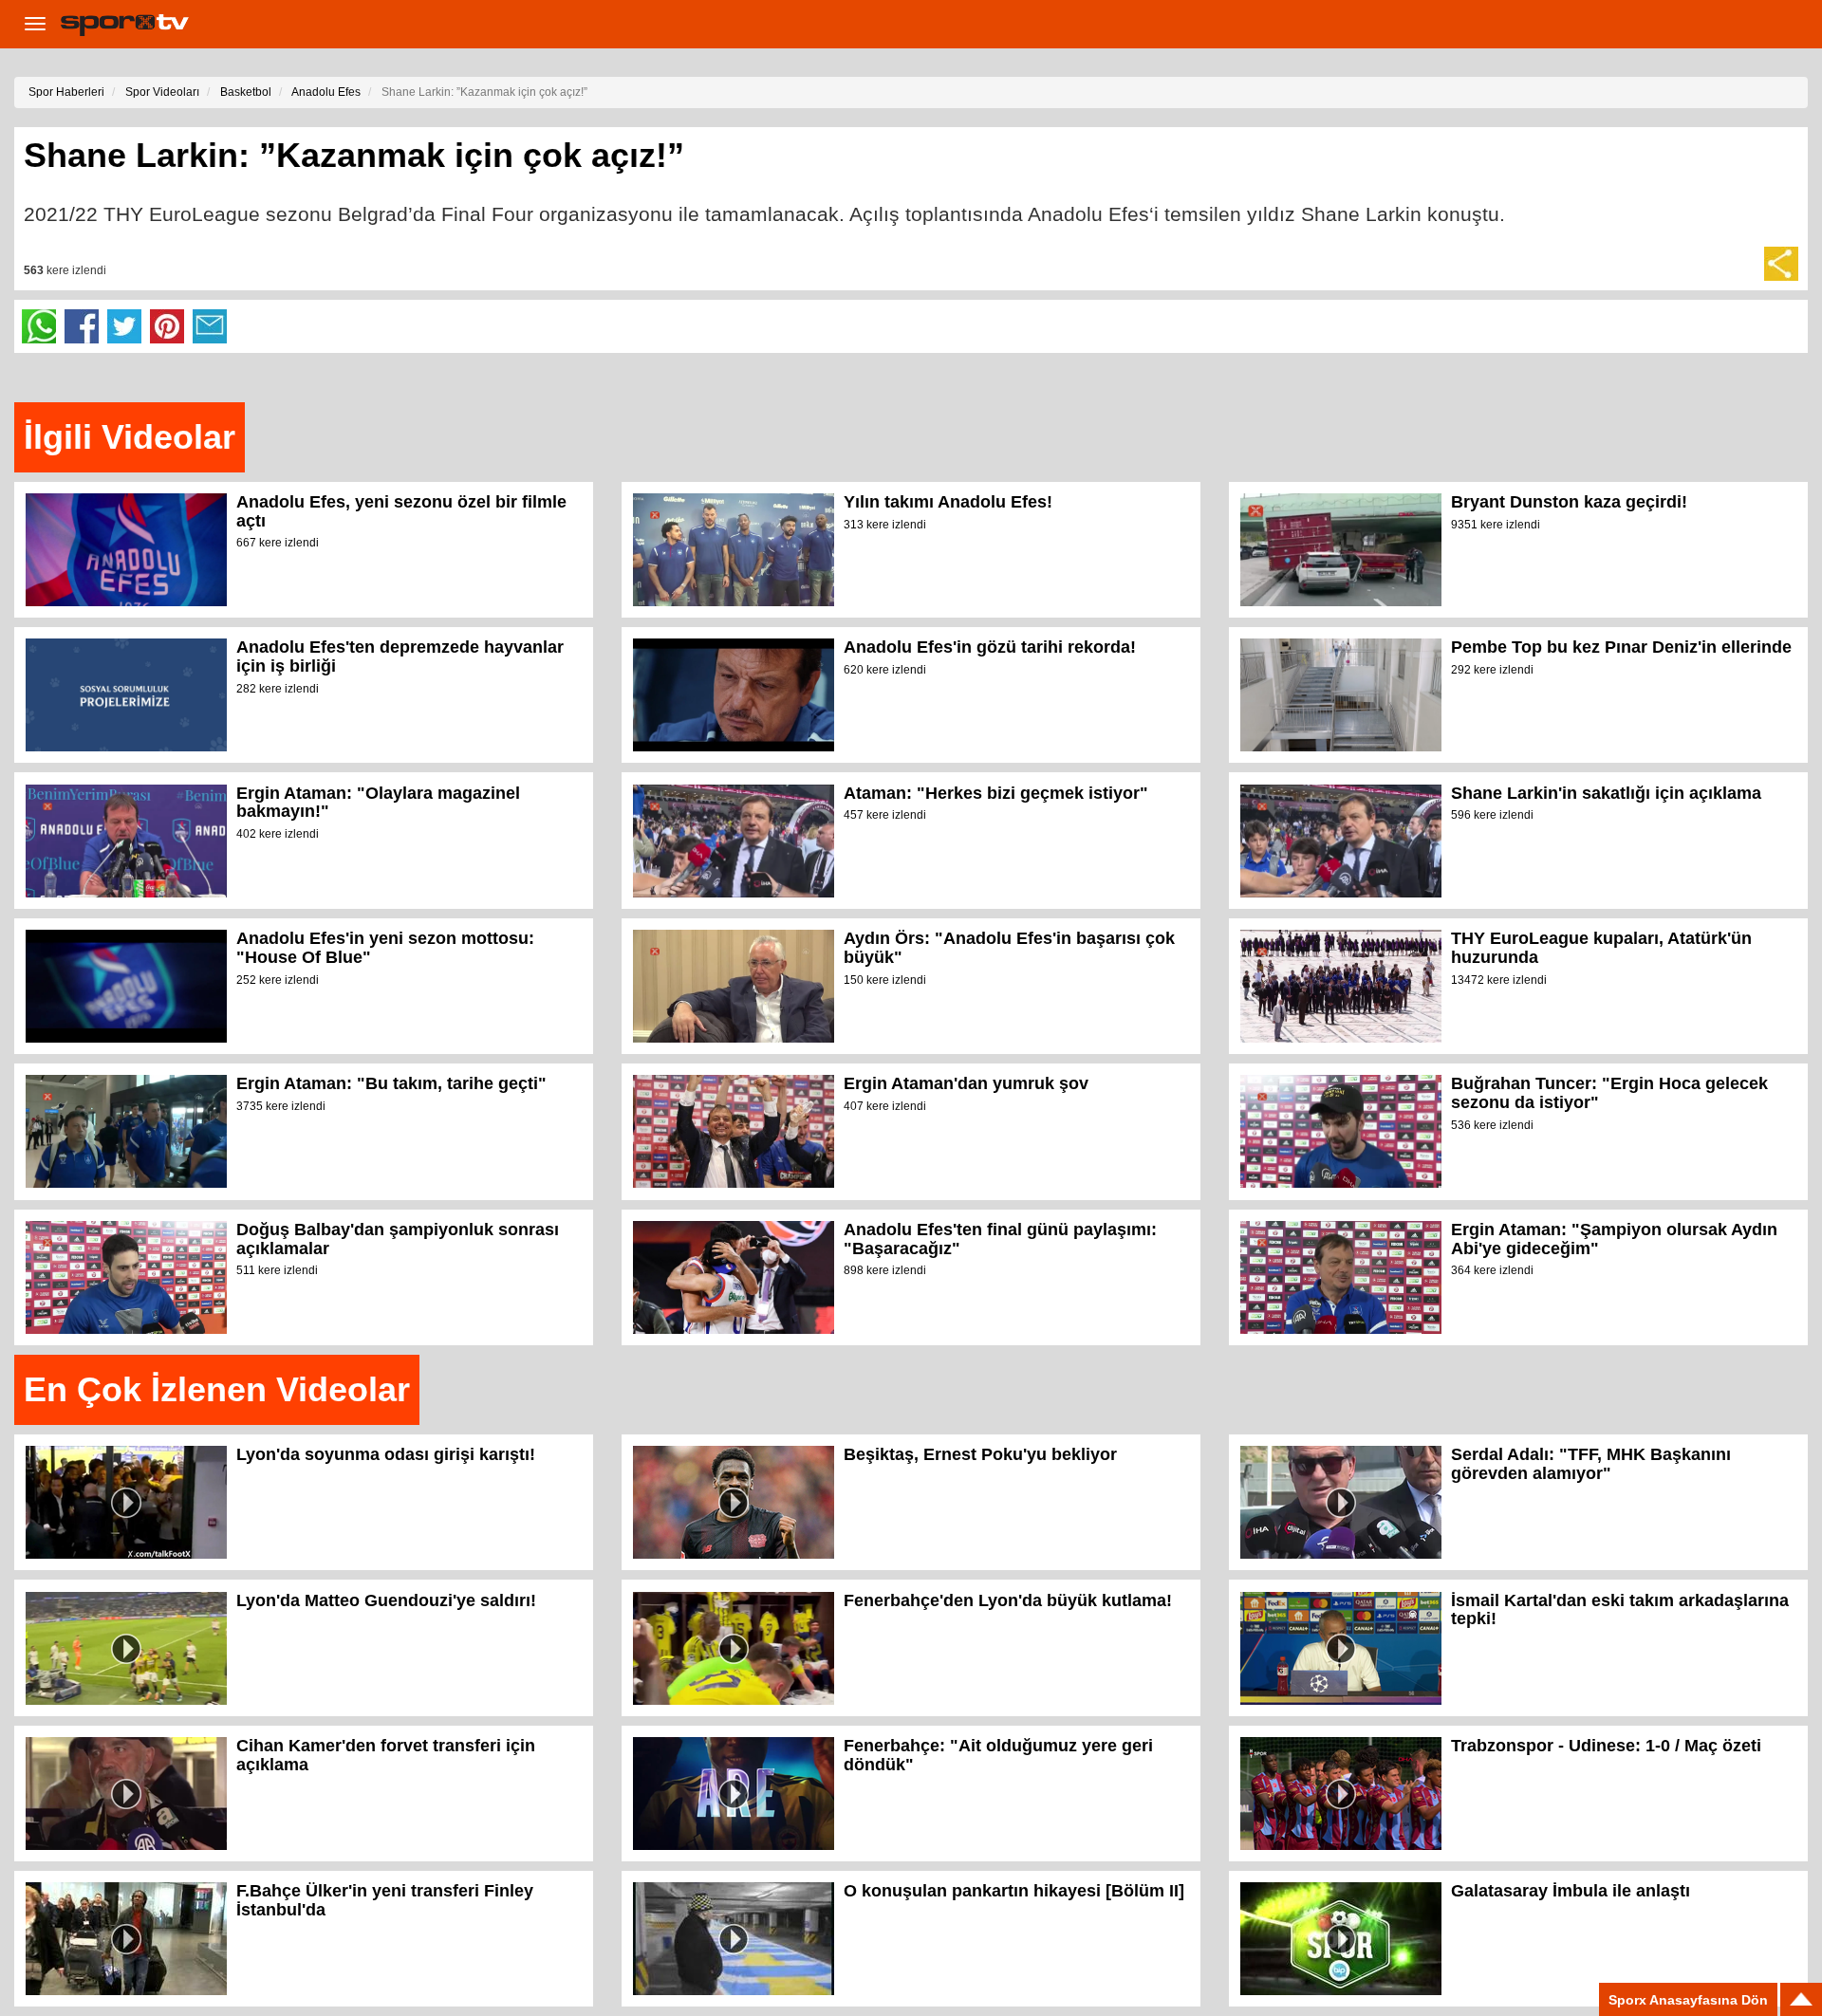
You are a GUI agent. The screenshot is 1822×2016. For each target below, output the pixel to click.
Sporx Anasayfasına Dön (1688, 2000)
